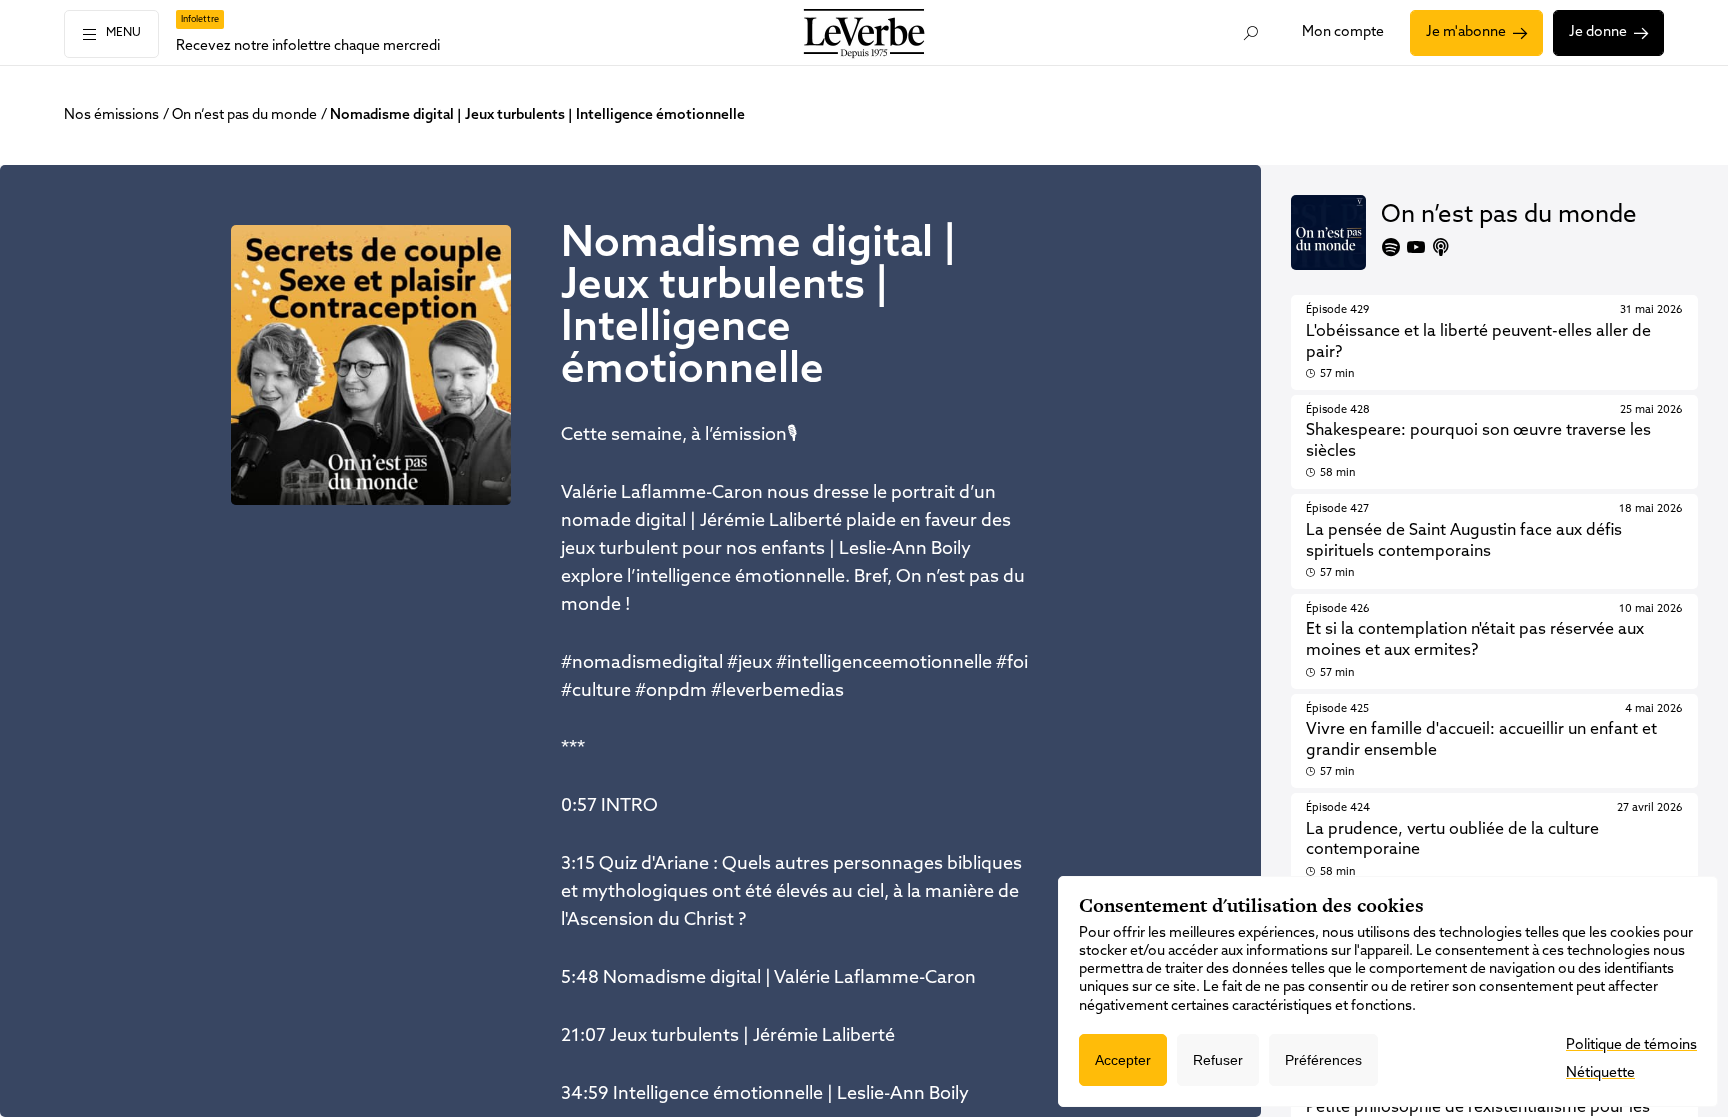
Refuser (1218, 1060)
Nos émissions (111, 115)
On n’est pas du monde (244, 115)
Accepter (1123, 1060)
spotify (1391, 247)
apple (1441, 247)
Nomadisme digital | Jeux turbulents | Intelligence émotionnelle (537, 115)
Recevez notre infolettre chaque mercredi (308, 46)
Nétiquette (1600, 1073)
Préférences (1323, 1060)
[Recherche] (1251, 33)
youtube (1416, 247)
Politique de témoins (1631, 1045)
